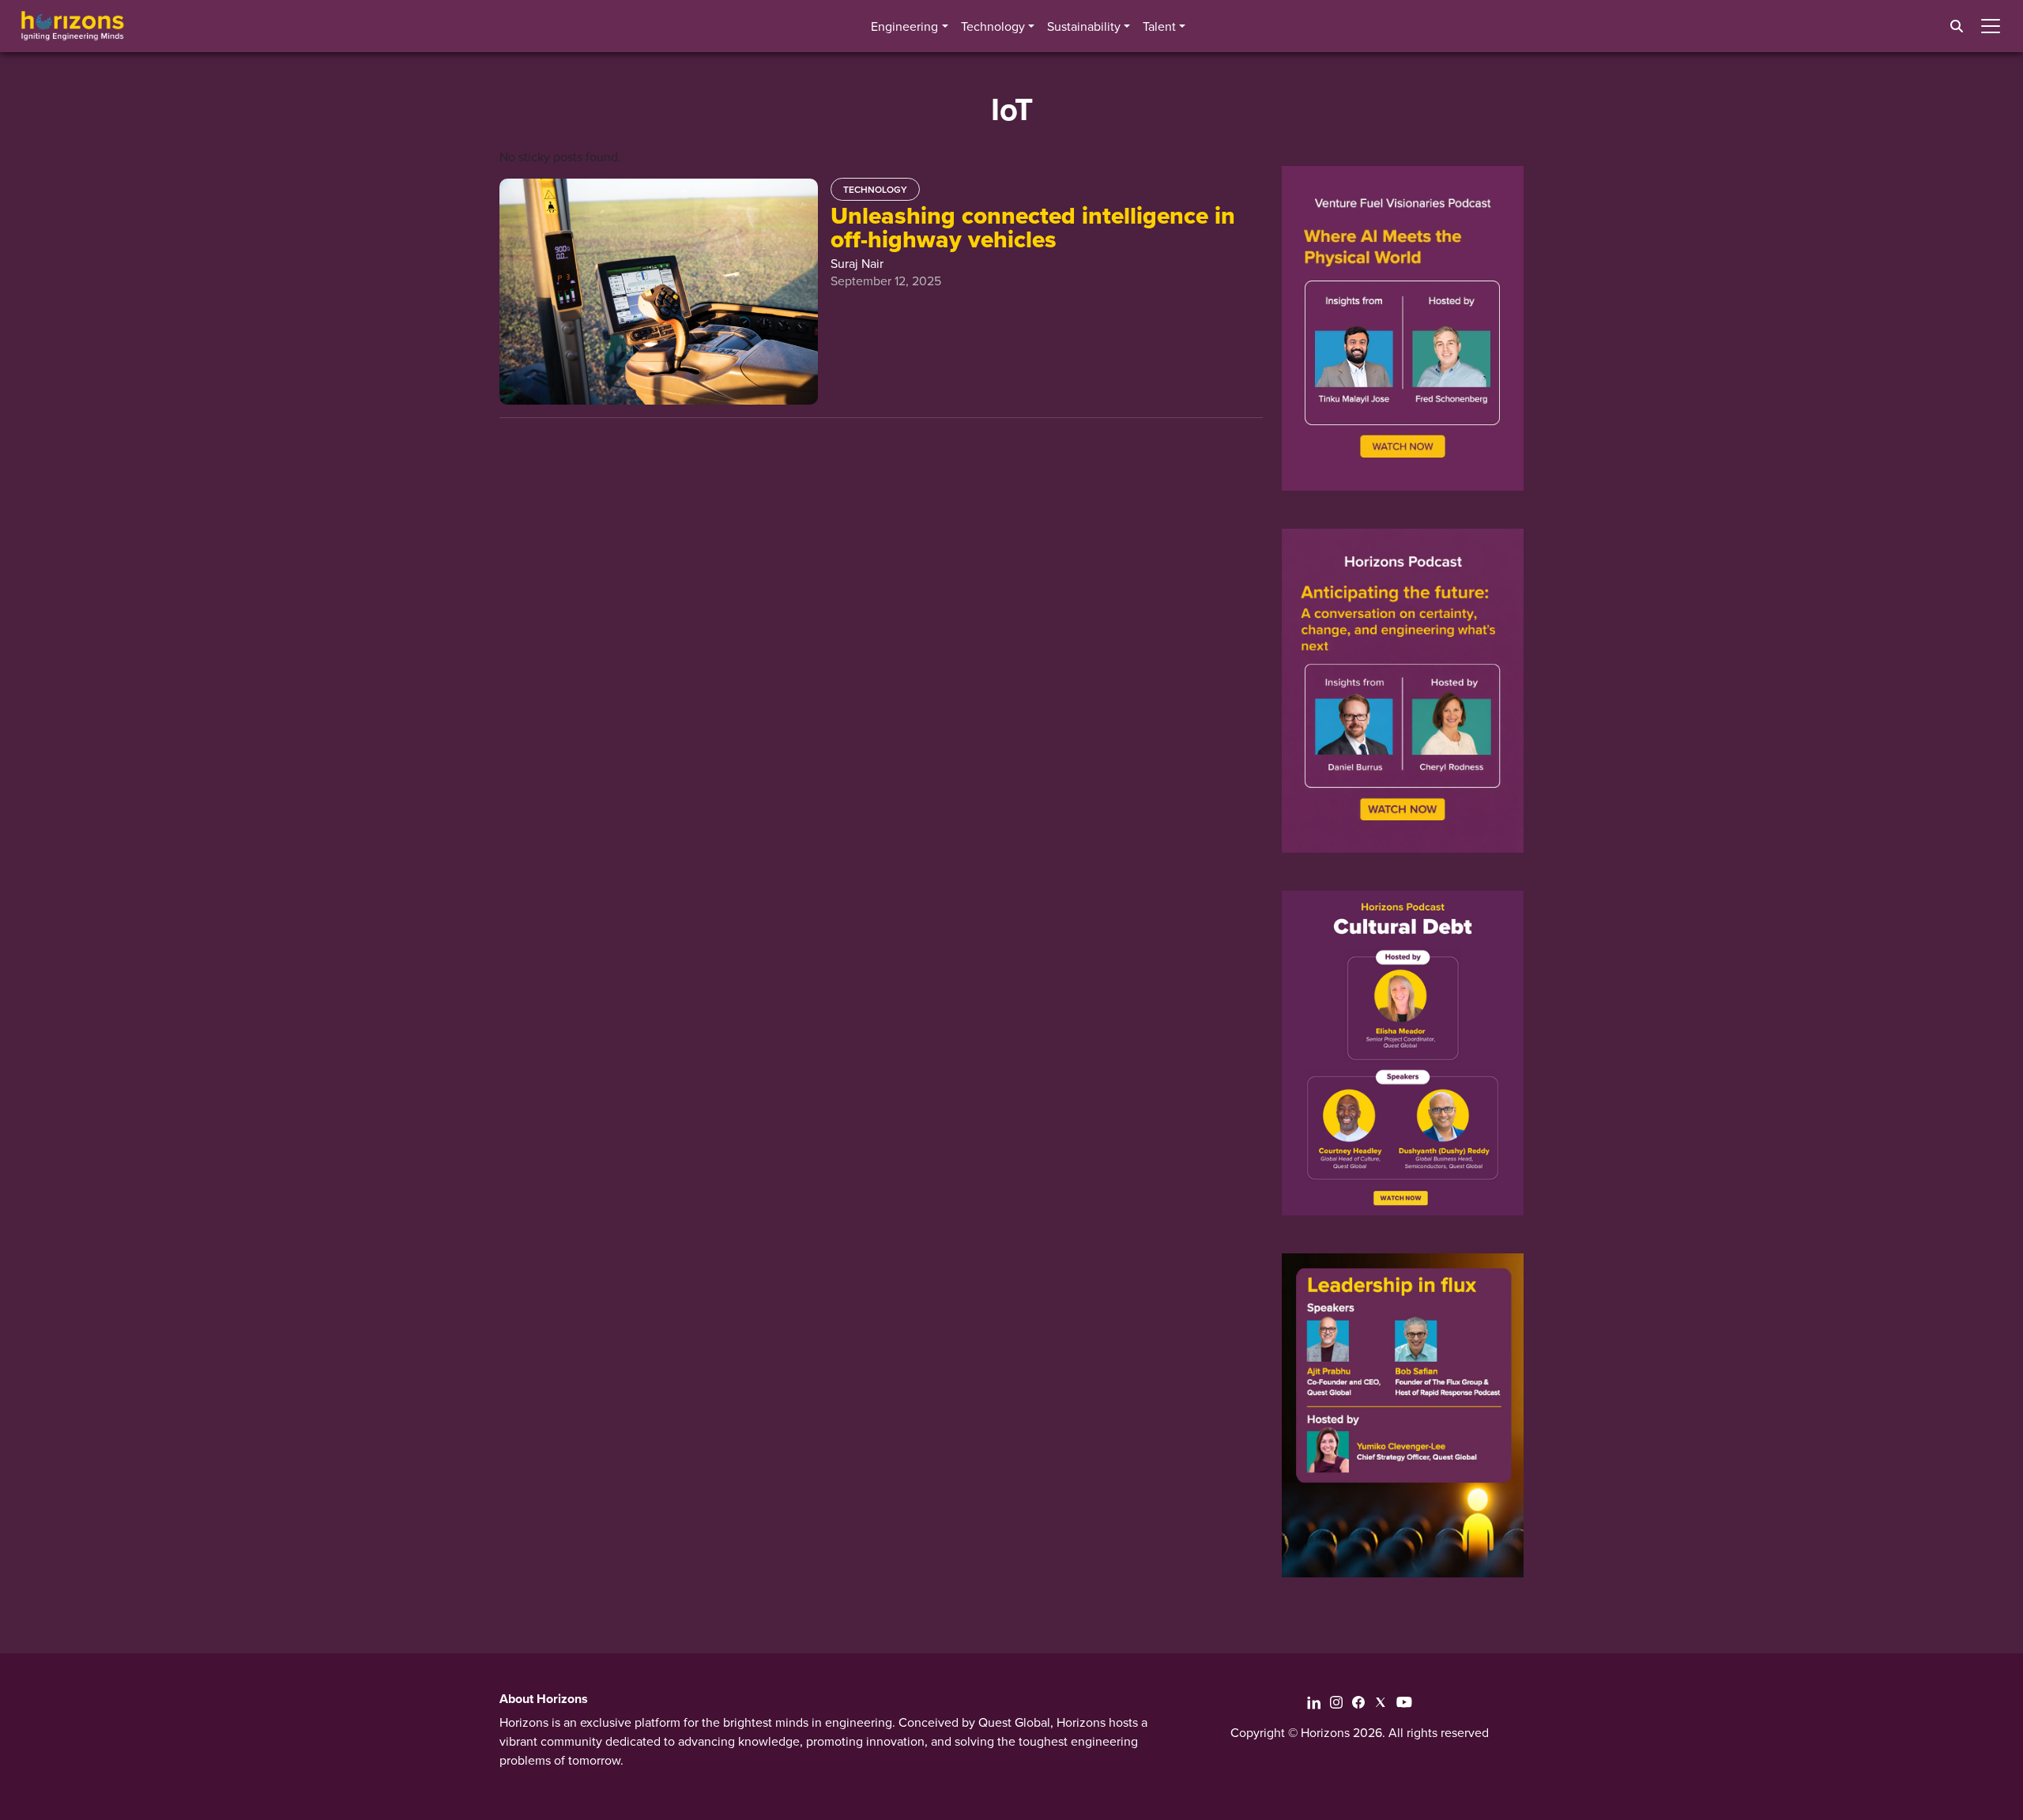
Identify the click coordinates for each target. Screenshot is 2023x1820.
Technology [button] (993, 26)
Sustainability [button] (1084, 26)
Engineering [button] (904, 26)
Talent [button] (1159, 26)
